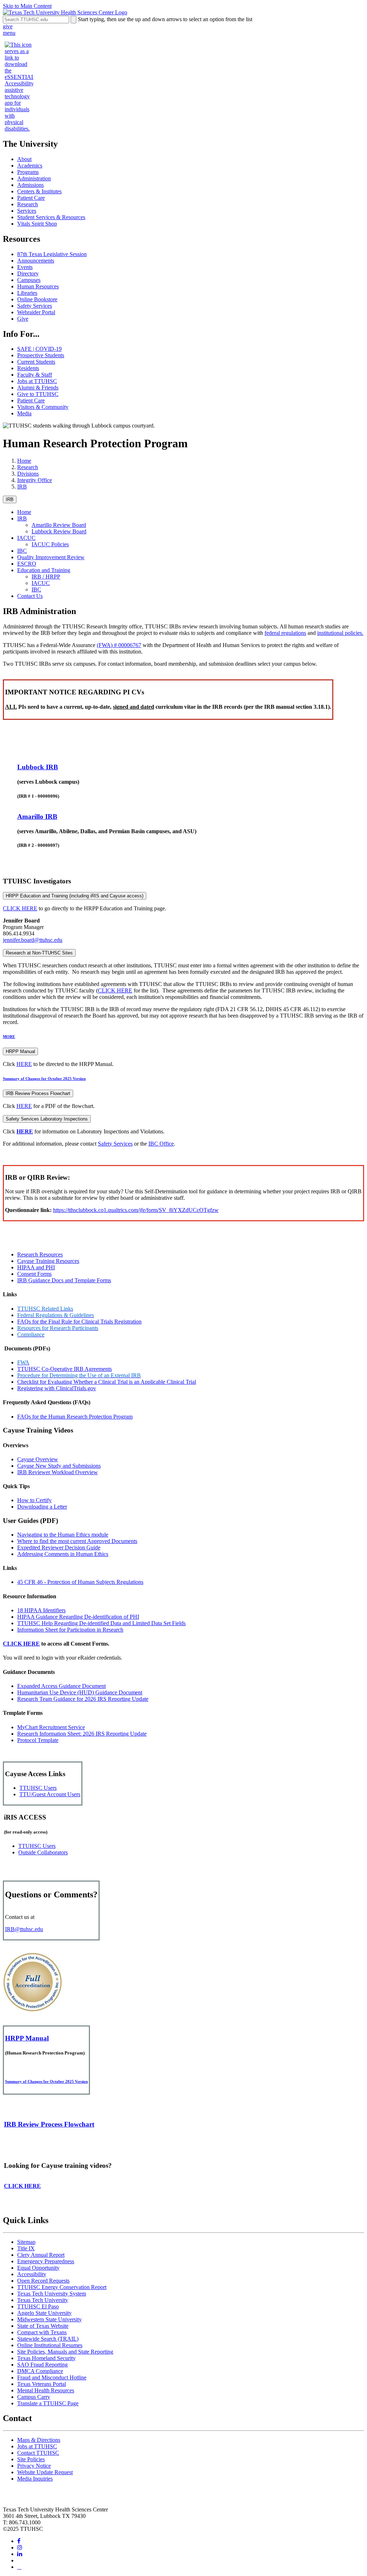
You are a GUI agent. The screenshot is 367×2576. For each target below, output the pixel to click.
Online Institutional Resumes (50, 2345)
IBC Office (161, 1144)
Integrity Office (35, 480)
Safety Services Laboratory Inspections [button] (47, 1119)
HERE (24, 1064)
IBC (22, 551)
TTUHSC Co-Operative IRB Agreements (65, 1369)
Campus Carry (34, 2397)
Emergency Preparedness (46, 2261)
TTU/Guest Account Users (50, 1794)
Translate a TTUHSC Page (48, 2403)
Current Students (36, 362)
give (8, 26)
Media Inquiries (35, 2479)
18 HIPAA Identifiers (41, 1610)
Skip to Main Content (27, 6)
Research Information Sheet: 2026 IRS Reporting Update (82, 1734)
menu (9, 33)
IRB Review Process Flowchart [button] (38, 1093)
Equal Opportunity (38, 2268)
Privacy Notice (34, 2466)
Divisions (28, 474)
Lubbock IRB (38, 767)
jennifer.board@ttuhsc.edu (33, 940)
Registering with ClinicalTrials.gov (57, 1388)
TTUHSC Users (38, 1788)
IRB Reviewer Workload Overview (58, 1472)
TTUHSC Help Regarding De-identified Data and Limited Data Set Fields (101, 1623)
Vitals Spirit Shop (37, 224)
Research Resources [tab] (40, 1254)
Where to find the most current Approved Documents (77, 1541)
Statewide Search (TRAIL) (48, 2339)
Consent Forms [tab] (34, 1274)
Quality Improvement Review (51, 557)
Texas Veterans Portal (42, 2384)
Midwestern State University (49, 2319)
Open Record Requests (43, 2281)
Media (24, 413)
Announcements (36, 261)
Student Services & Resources (51, 217)
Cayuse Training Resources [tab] (48, 1261)
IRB (22, 487)
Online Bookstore (37, 299)
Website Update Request (45, 2472)
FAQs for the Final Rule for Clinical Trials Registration (79, 1322)
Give (23, 319)
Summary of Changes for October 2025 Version (44, 1079)
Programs (28, 172)
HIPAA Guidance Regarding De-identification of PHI (78, 1617)
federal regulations (285, 633)
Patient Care (31, 198)
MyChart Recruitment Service (51, 1727)
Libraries (27, 293)
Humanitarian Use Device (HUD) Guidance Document (80, 1692)
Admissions (30, 185)
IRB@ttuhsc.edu (24, 1929)
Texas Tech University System (52, 2294)
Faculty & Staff (35, 375)
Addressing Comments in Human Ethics (63, 1554)
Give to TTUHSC (38, 394)
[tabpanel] (183, 1355)
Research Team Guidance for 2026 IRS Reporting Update (83, 1699)
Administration (34, 178)
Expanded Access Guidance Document (61, 1686)
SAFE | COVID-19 (39, 349)
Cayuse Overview (38, 1459)
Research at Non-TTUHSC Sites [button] (39, 953)
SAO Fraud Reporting (42, 2365)
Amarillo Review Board (59, 525)
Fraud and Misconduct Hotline (52, 2377)
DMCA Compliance (40, 2371)
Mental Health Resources (46, 2390)
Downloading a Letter (42, 1507)
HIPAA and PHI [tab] (36, 1267)
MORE (9, 1037)
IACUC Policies (50, 544)
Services (27, 211)
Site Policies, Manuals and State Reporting (65, 2352)
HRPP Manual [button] (20, 1051)
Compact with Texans (42, 2332)
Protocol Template (38, 1740)
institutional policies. (340, 633)
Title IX (26, 2248)
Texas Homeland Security (46, 2358)
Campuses (29, 280)
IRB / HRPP (46, 577)
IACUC (26, 538)
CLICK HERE (20, 908)
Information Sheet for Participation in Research (70, 1630)
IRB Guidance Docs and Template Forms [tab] (64, 1280)
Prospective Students (41, 355)
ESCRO (27, 564)
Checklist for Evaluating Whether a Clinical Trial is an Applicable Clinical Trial (107, 1382)
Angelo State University (44, 2313)
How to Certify (34, 1500)
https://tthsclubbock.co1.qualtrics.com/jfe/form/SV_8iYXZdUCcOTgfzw (136, 1210)
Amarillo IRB (37, 817)
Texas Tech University (43, 2300)
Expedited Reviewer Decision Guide (59, 1548)
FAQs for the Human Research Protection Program (75, 1417)
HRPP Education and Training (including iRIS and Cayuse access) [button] (75, 896)
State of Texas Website (43, 2326)
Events (25, 267)
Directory (28, 273)
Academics (30, 166)
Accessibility (32, 2274)
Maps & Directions (39, 2440)
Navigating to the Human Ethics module (63, 1535)
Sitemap (26, 2242)
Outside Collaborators (43, 1852)
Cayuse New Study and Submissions (59, 1466)
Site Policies (31, 2459)
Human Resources (38, 286)
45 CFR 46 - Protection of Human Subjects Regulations (80, 1582)
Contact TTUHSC (38, 2453)
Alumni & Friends (38, 388)
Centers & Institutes (39, 191)
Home (24, 461)
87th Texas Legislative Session (52, 254)
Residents (28, 368)
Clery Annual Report (41, 2255)
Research (28, 204)
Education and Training (44, 570)
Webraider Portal (36, 312)
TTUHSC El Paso (38, 2306)
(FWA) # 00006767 (119, 645)
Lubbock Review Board (59, 531)
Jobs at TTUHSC (37, 381)
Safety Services (35, 306)
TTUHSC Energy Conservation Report (62, 2287)
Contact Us (30, 596)
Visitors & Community (43, 407)
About (24, 159)
